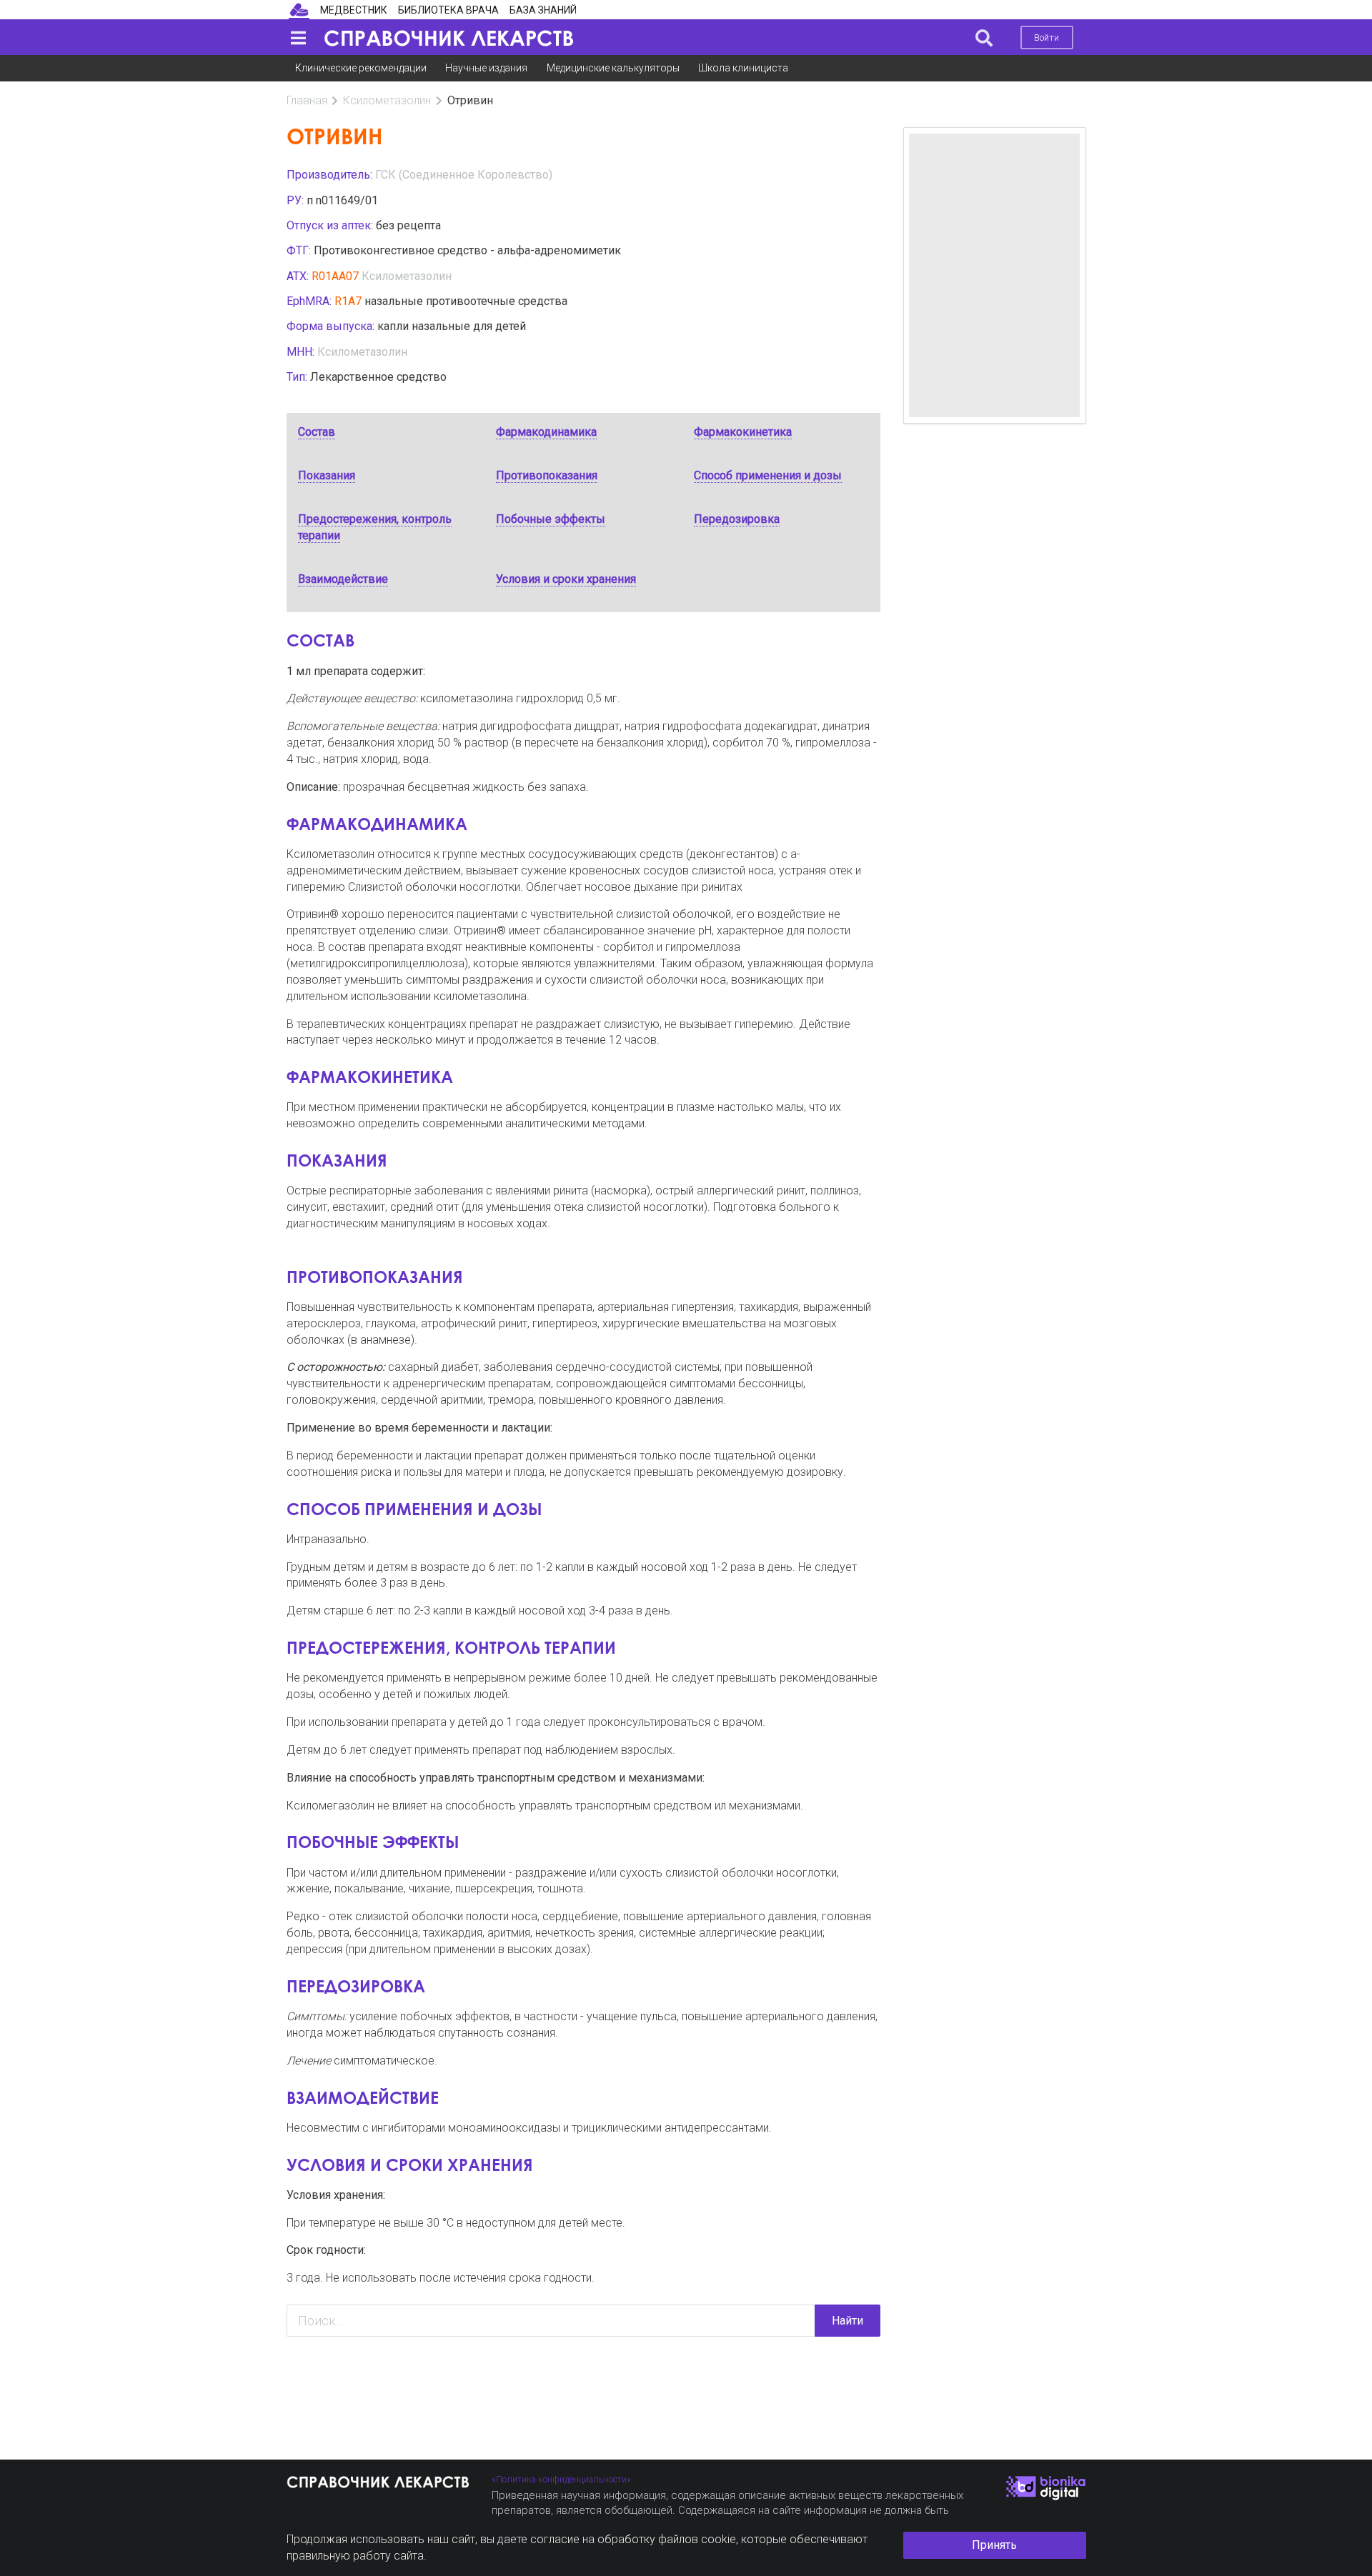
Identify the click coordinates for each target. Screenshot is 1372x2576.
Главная (307, 100)
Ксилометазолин (387, 100)
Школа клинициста (743, 68)
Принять (994, 2545)
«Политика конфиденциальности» (561, 2479)
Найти (847, 2321)
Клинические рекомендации (361, 68)
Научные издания (486, 68)
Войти (1047, 38)
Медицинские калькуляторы (613, 68)
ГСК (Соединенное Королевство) (464, 175)
